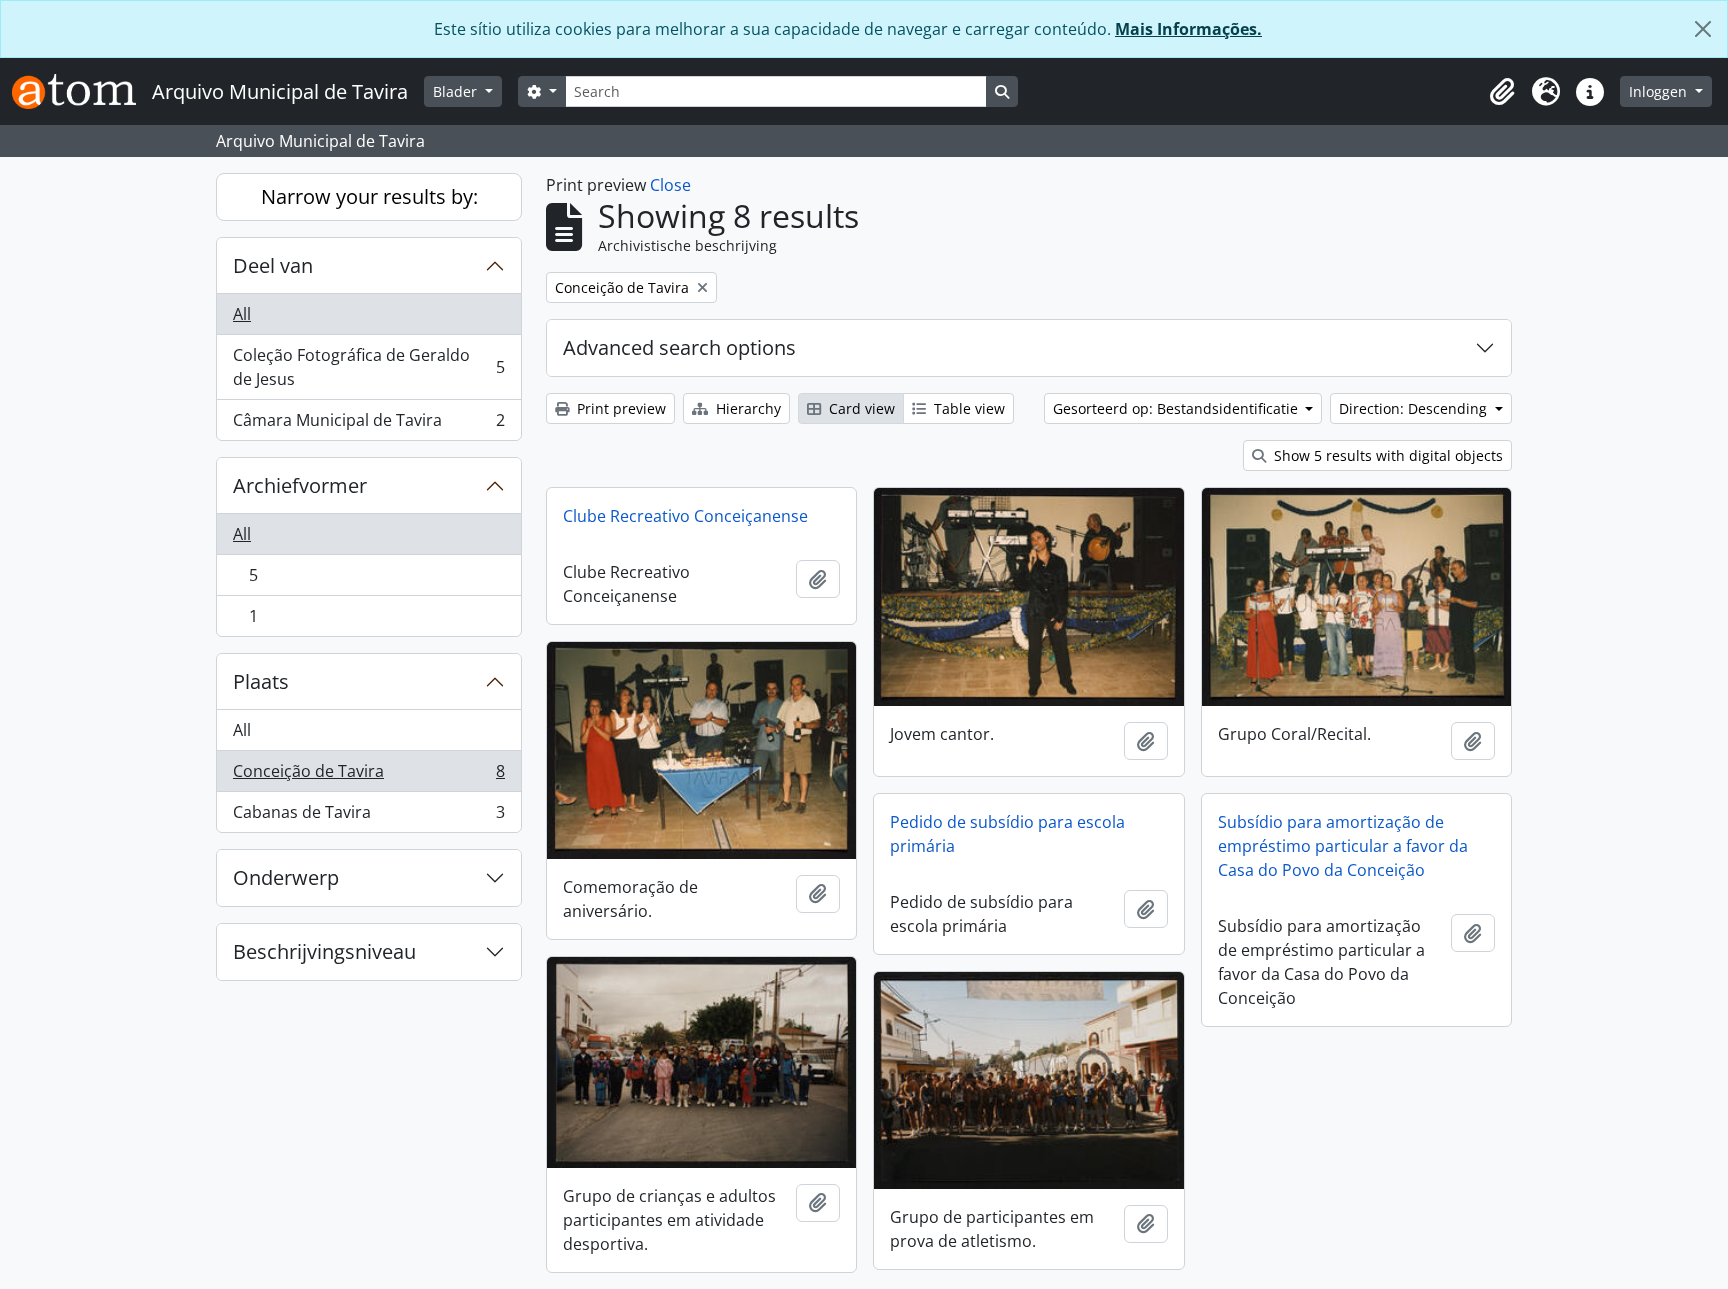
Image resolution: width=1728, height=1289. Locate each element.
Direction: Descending (1415, 408)
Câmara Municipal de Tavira (368, 424)
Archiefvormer (300, 485)
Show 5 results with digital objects (1386, 455)
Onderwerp (286, 877)
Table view (967, 408)
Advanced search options (679, 347)
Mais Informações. (1188, 29)
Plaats (261, 681)
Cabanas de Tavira (368, 816)
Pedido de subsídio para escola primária (1007, 834)
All (242, 314)
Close (670, 185)
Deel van (273, 265)
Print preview (619, 408)
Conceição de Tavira (368, 776)
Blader (457, 91)
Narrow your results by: (369, 196)
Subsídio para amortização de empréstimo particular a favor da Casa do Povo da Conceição (1343, 846)
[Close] (1703, 29)
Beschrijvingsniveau (324, 951)
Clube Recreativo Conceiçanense (685, 516)
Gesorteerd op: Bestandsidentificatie (1177, 408)
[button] (1502, 92)
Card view (860, 408)
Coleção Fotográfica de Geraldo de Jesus (368, 367)
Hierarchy (746, 408)
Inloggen (1660, 91)
